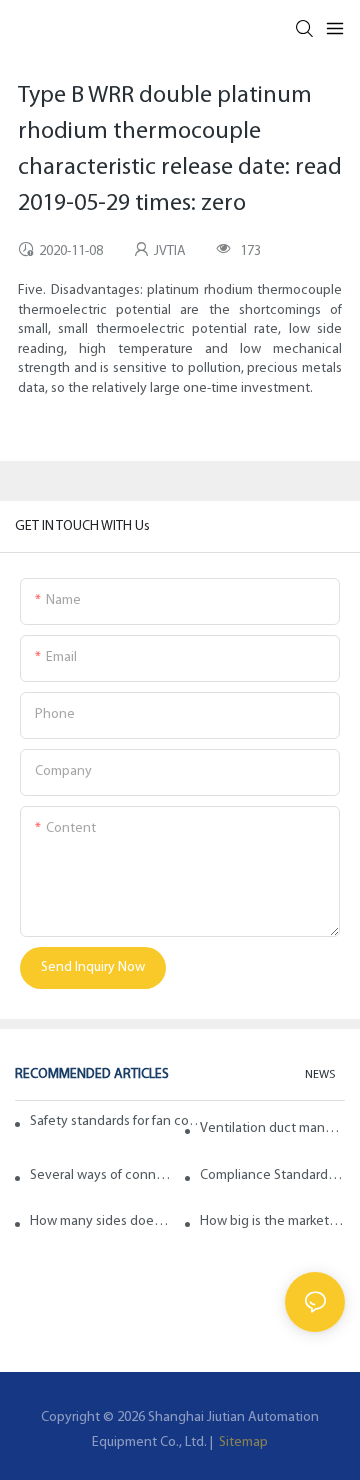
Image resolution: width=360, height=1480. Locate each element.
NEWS (320, 1075)
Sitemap (242, 1442)
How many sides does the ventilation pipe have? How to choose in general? (102, 1221)
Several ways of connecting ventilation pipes (102, 1175)
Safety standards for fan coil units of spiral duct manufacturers (117, 1121)
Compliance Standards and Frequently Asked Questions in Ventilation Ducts (272, 1175)
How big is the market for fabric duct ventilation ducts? (272, 1221)
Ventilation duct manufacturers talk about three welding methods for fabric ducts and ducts (272, 1128)
